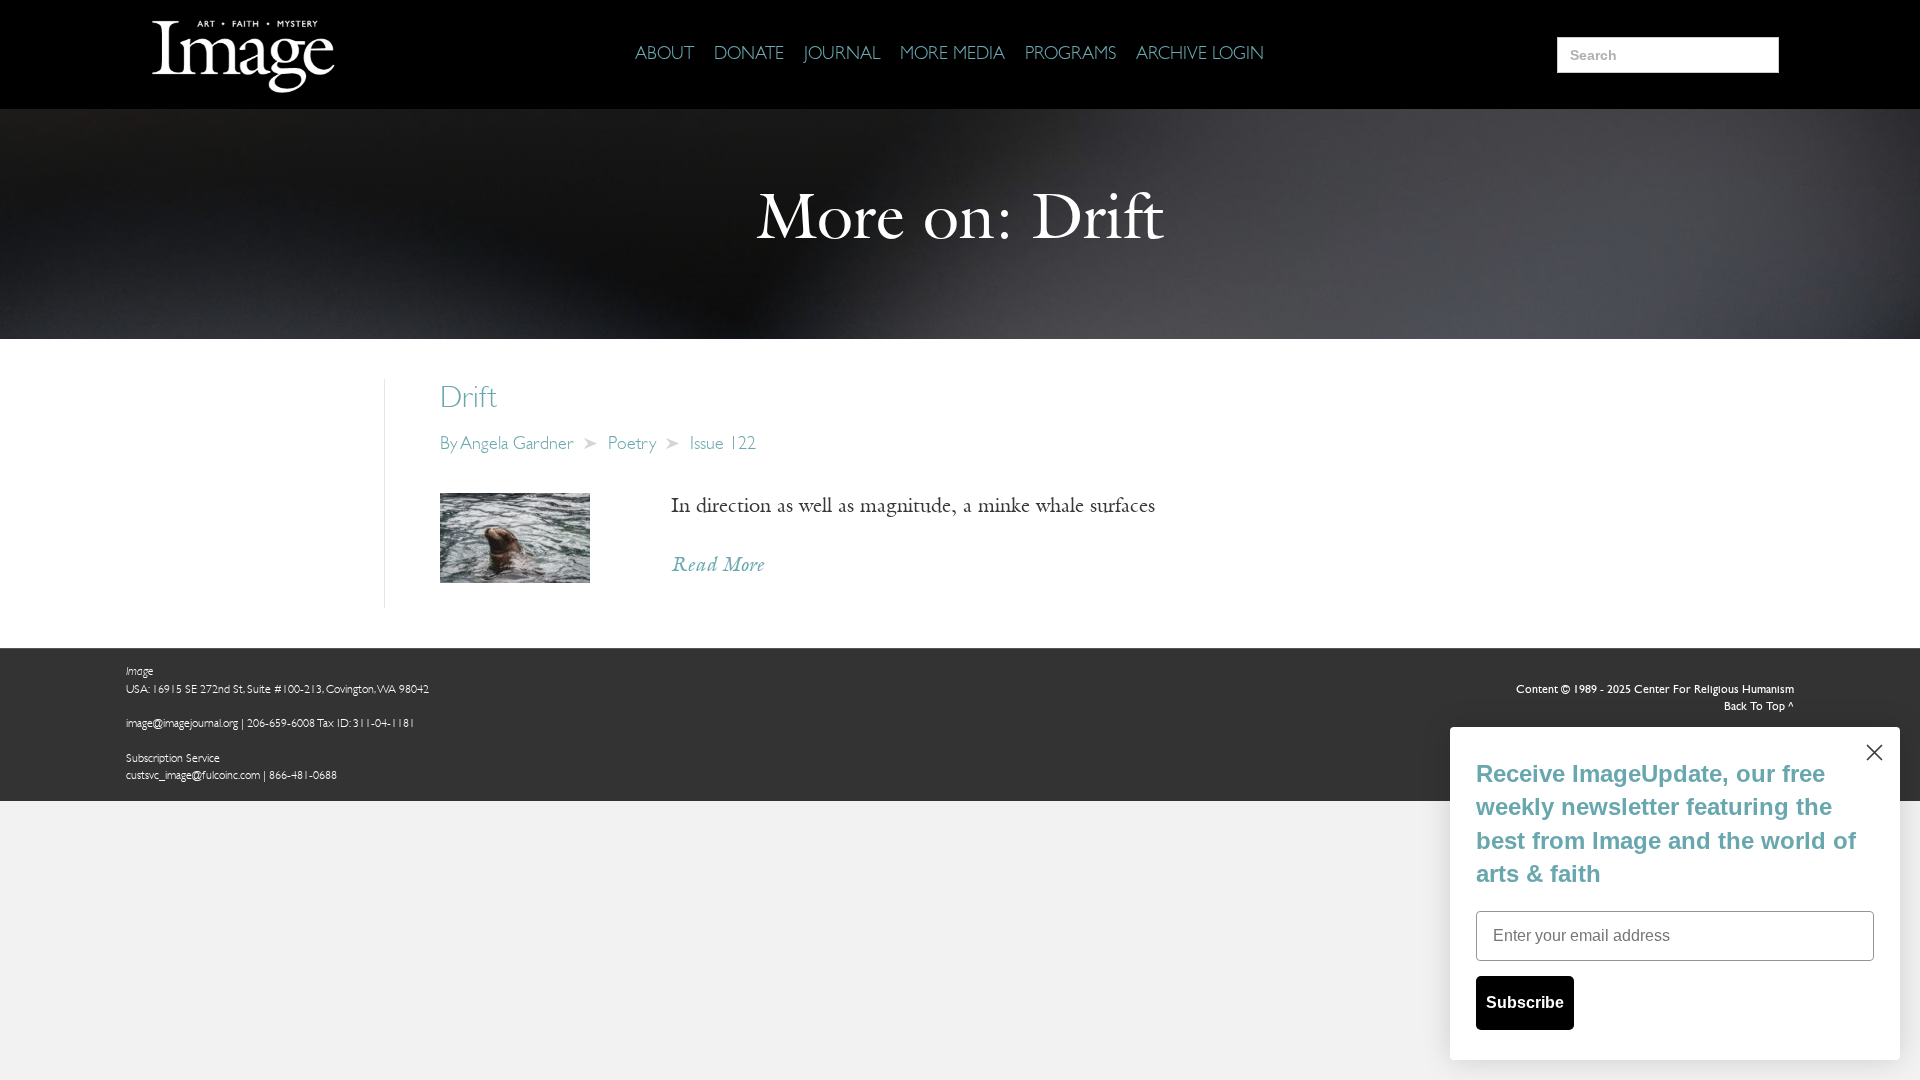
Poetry (632, 445)
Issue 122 (723, 445)
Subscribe (1525, 1002)
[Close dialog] (1874, 752)
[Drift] (515, 538)
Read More (717, 566)
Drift (468, 399)
